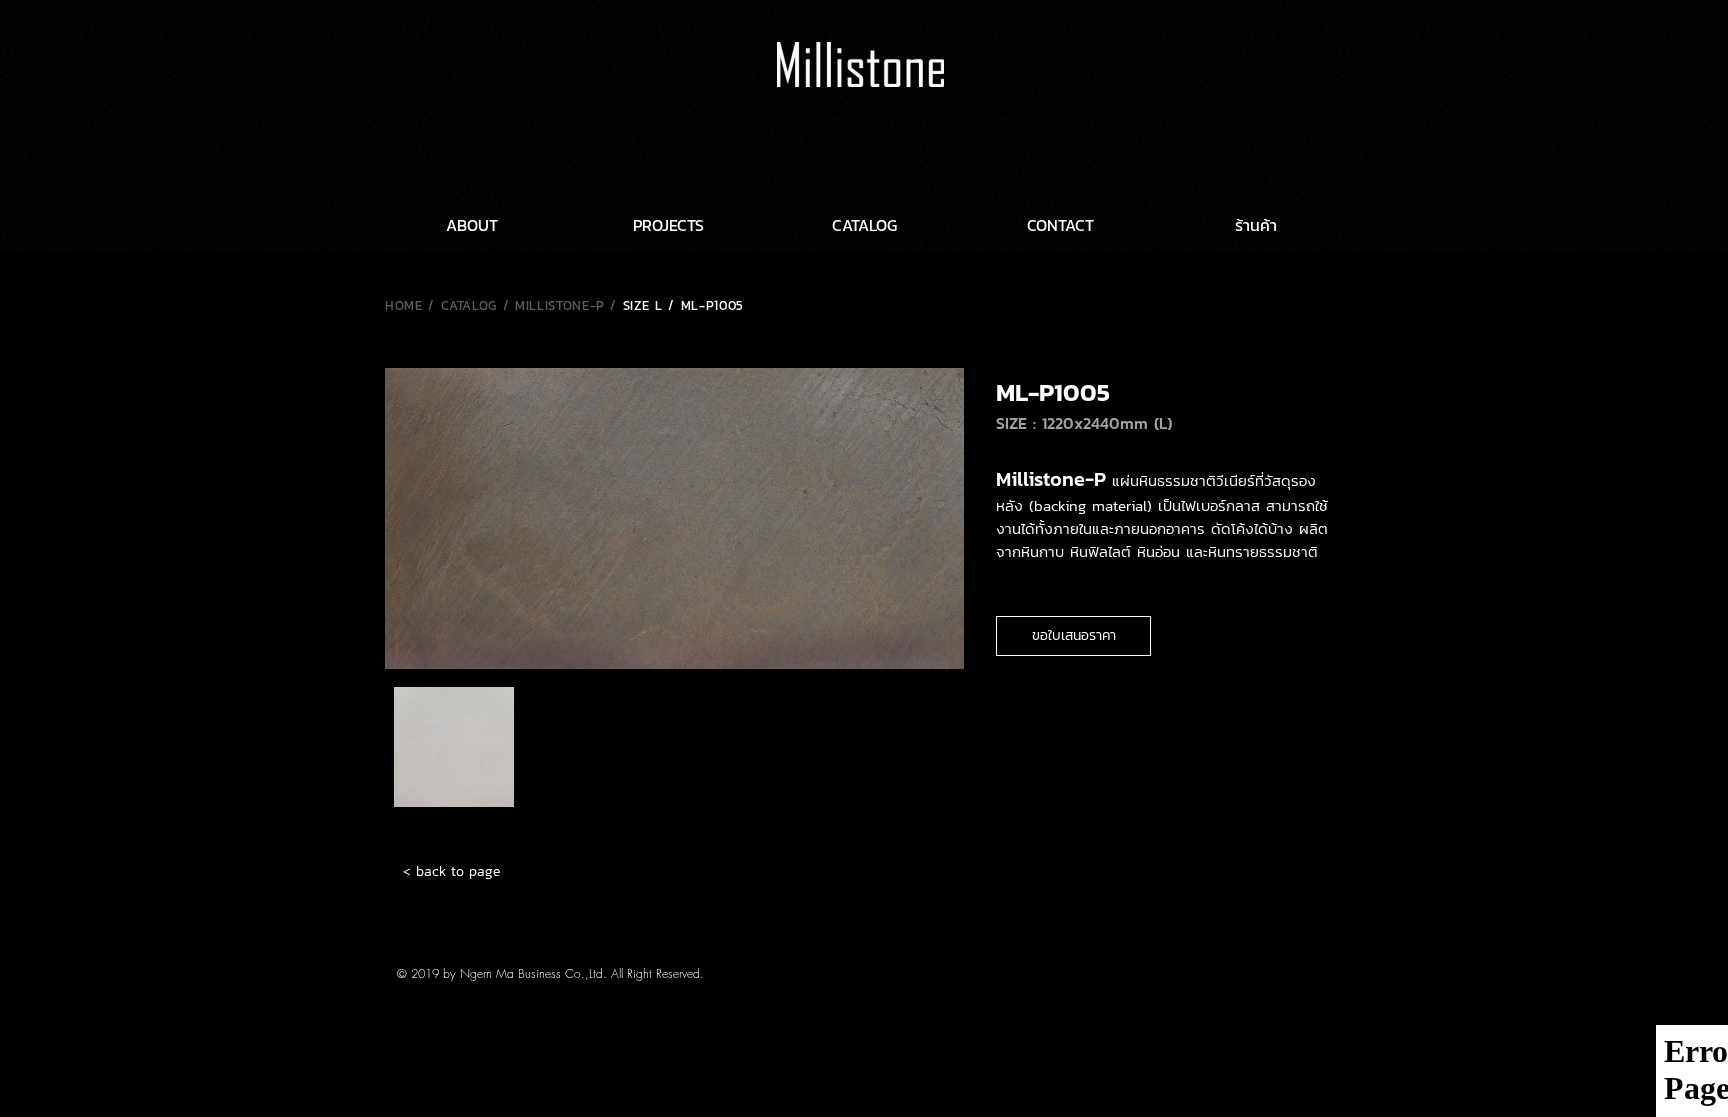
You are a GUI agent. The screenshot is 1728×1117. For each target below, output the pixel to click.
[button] (1073, 636)
